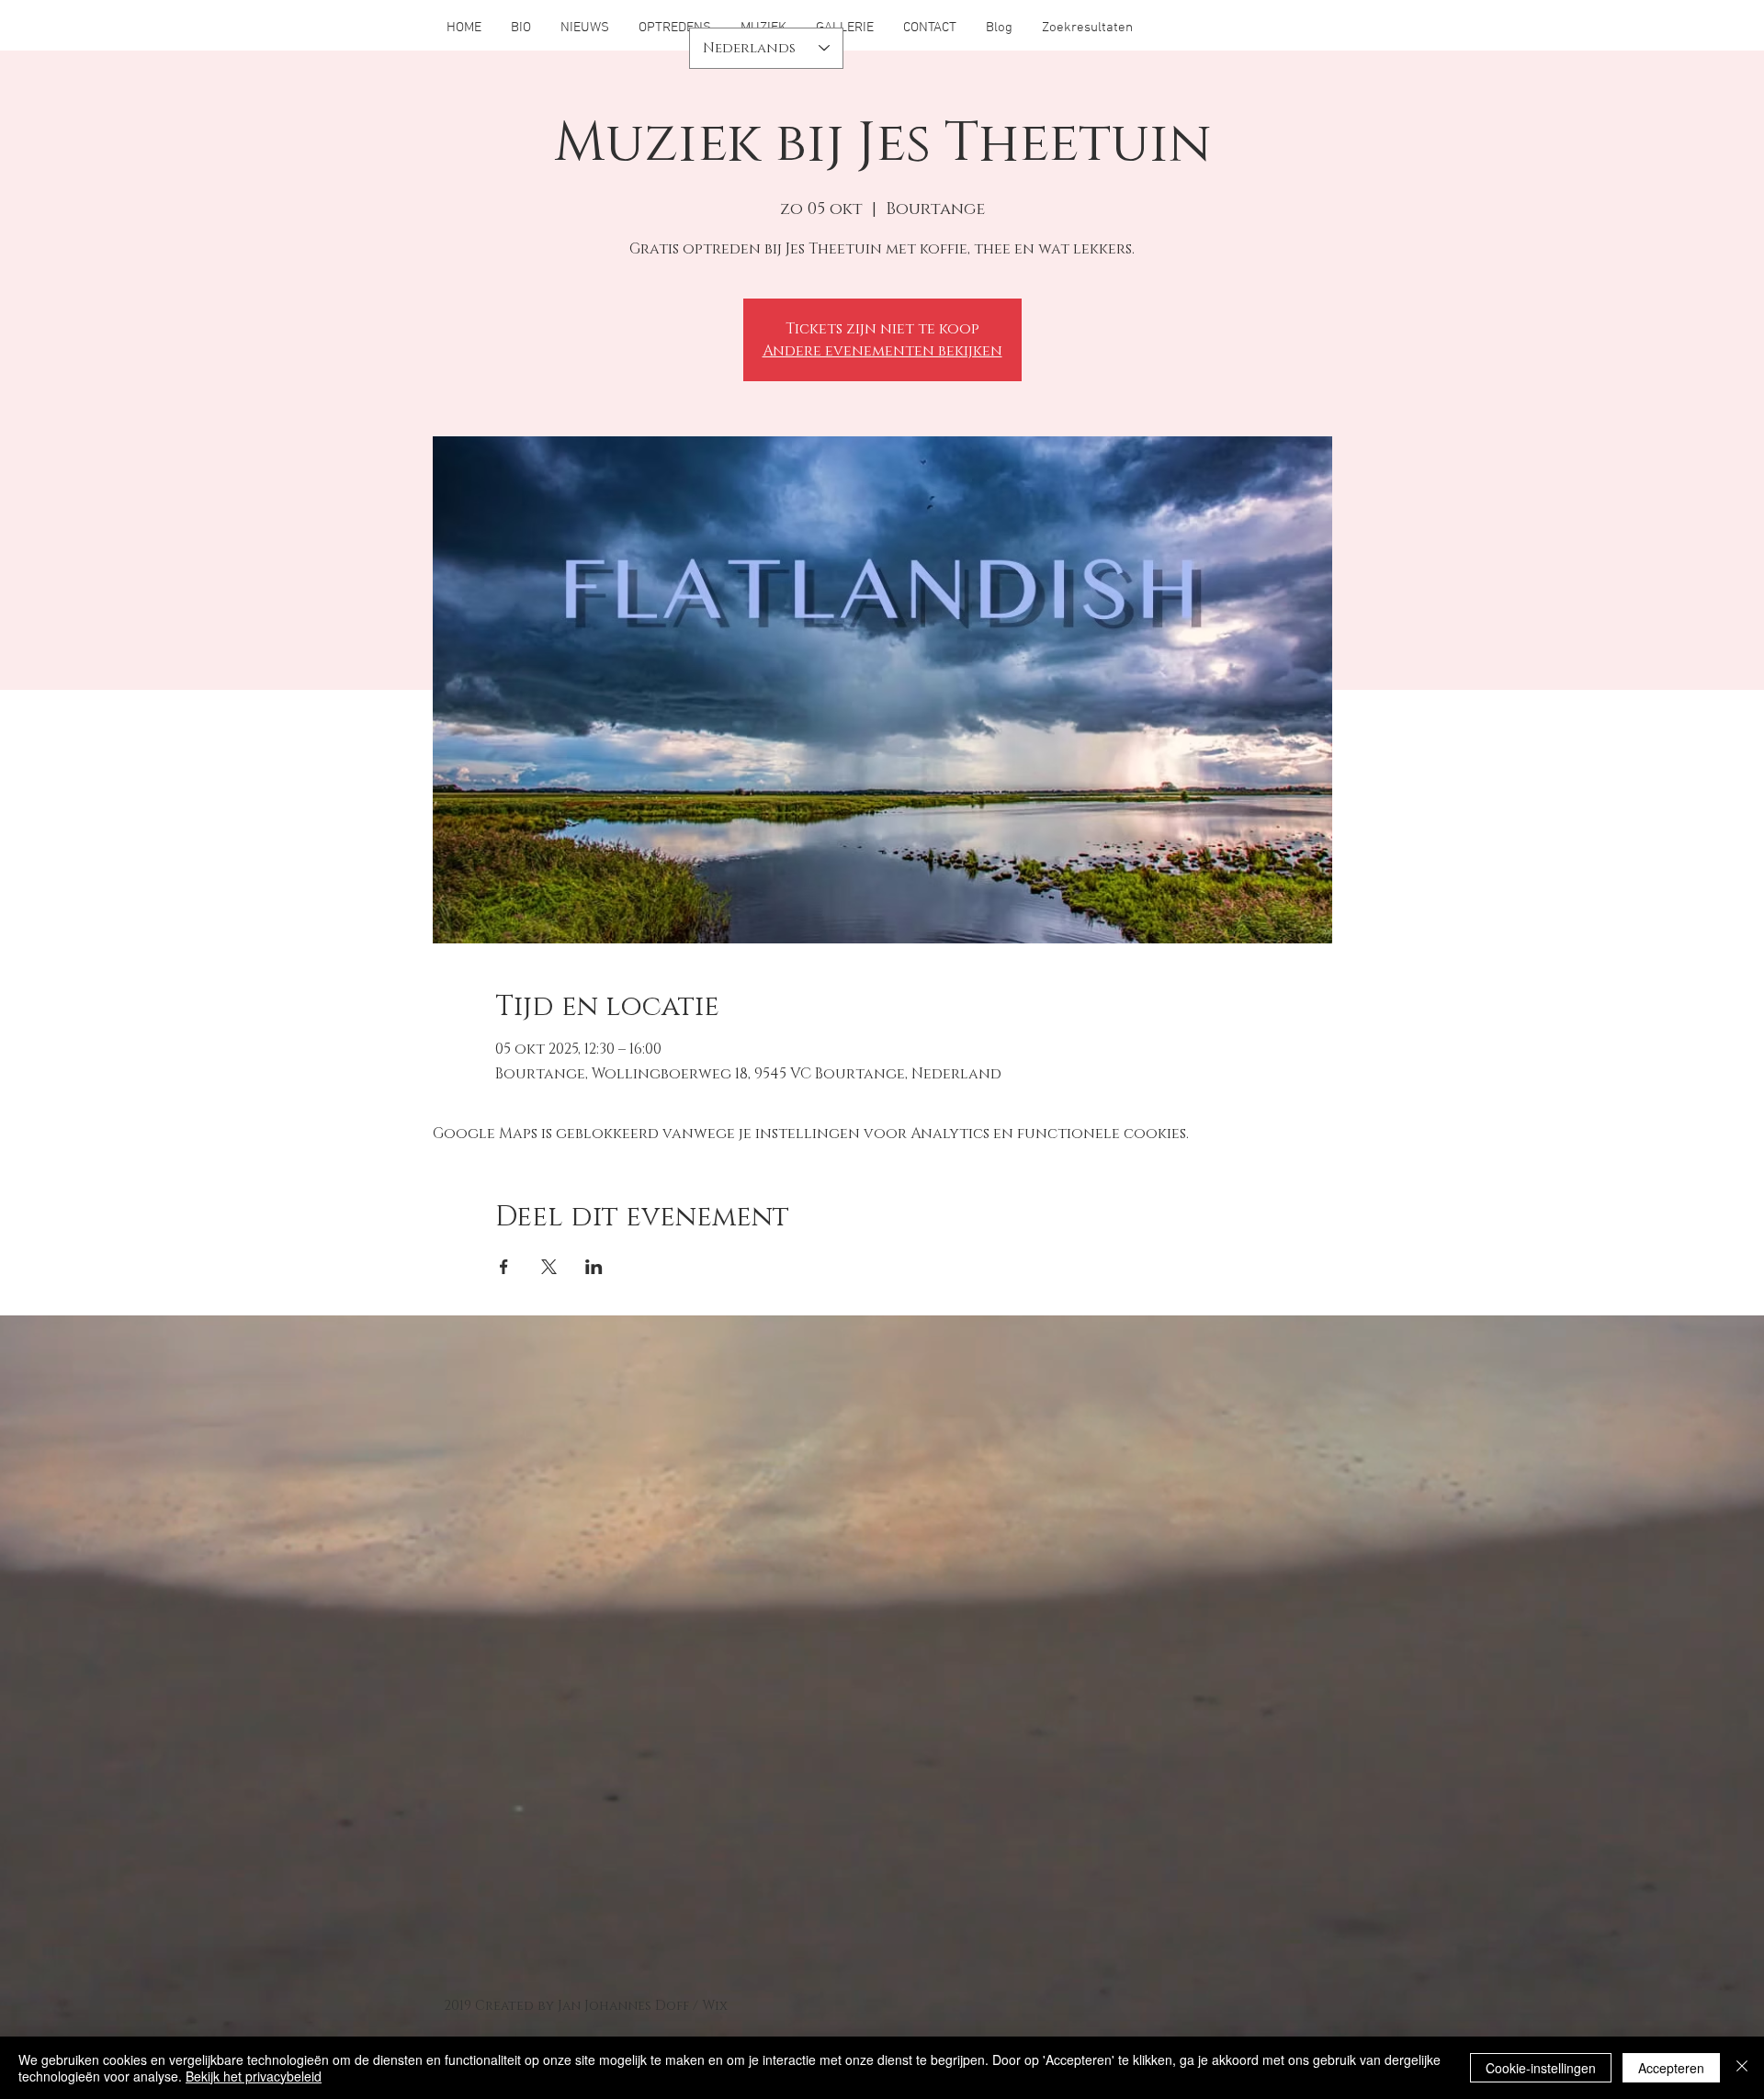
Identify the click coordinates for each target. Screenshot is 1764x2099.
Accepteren (1671, 2068)
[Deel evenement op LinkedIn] (594, 1267)
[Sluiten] (1742, 2068)
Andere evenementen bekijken (882, 351)
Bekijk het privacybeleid (254, 2076)
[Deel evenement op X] (549, 1267)
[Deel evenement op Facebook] (504, 1267)
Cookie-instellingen (1541, 2068)
